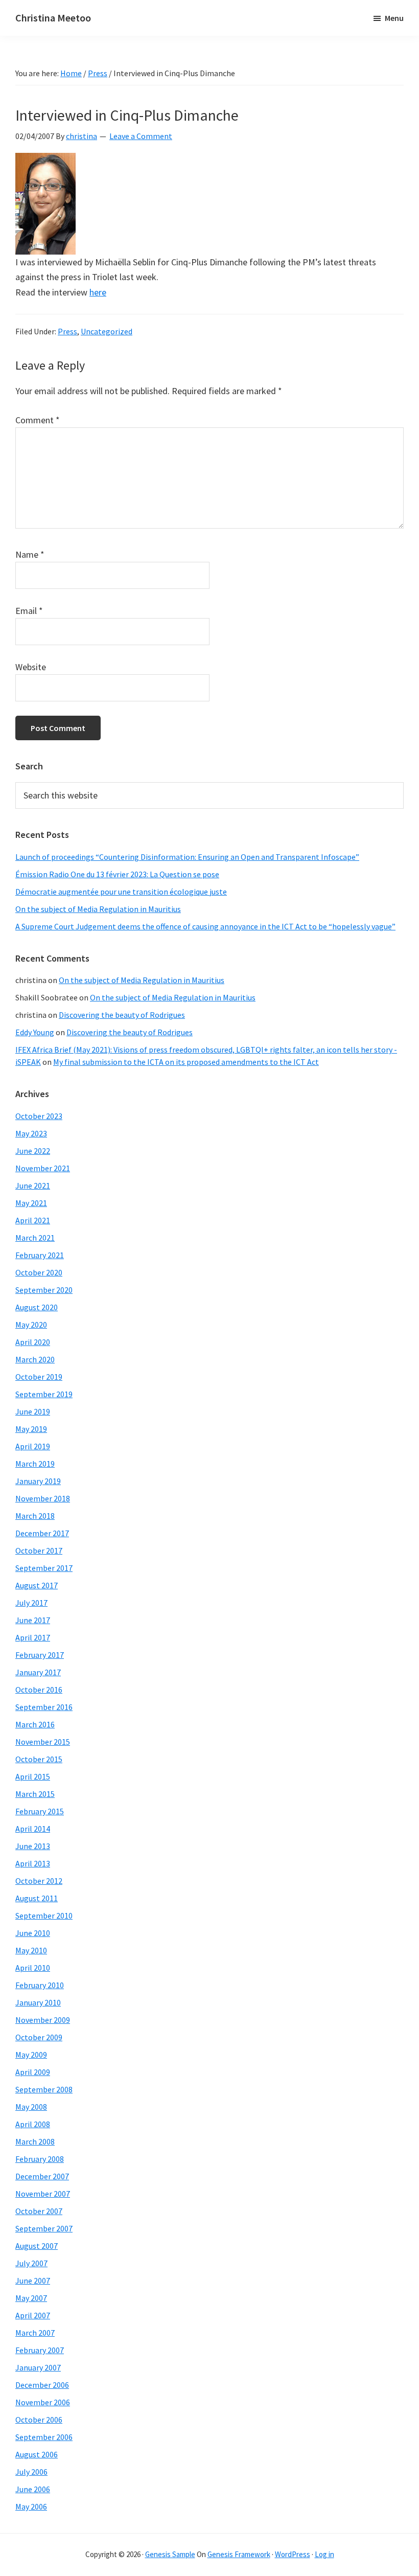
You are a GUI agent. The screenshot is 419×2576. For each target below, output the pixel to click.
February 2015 (40, 1811)
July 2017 (31, 1603)
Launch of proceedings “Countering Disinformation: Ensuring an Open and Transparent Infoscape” (187, 857)
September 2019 (44, 1394)
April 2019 (33, 1446)
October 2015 (39, 1759)
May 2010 (31, 1950)
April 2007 (33, 2315)
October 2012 (39, 1881)
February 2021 (40, 1255)
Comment (38, 420)
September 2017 (44, 1568)
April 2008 (33, 2124)
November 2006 (43, 2402)
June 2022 (33, 1151)
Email (29, 611)
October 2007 (39, 2211)
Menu (394, 18)
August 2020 (37, 1307)
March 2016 (35, 1724)
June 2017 (33, 1620)
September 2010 (44, 1916)
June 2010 (33, 1933)
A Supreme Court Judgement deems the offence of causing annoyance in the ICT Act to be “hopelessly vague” (205, 926)
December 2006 (42, 2385)
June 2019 (33, 1411)
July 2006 (31, 2472)
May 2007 (31, 2298)
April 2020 (33, 1342)
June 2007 (33, 2281)
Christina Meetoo (53, 18)
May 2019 (31, 1429)
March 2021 (35, 1238)
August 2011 (37, 1898)
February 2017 (40, 1655)
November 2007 (43, 2194)
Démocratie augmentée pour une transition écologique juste (121, 892)
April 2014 (33, 1829)
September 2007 (44, 2228)
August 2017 (37, 1585)
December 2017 (42, 1533)
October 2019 (39, 1377)
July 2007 (31, 2263)
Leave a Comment (141, 136)
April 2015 (33, 1776)
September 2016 (44, 1707)
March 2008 (35, 2141)
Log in (324, 2554)
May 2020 (31, 1325)
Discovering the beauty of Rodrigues (122, 1015)
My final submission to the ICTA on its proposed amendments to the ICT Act (186, 1062)
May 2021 (31, 1203)
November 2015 (43, 1742)
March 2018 (35, 1516)
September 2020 (44, 1290)
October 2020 (39, 1272)
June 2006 (33, 2489)
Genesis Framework (239, 2554)
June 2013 (33, 1846)
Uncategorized (107, 331)
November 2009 (43, 2020)
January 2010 (38, 2002)
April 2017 (33, 1637)
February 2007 (40, 2350)
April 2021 (33, 1220)
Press (67, 331)
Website (31, 667)
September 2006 (44, 2437)
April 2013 (33, 1863)
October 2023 (39, 1116)
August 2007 (37, 2246)
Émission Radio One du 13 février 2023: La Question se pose (117, 874)
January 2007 (38, 2367)
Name (30, 554)
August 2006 (37, 2454)
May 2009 (31, 2055)
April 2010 (33, 1968)
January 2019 (38, 1481)
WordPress (293, 2554)
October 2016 (39, 1690)
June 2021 (33, 1186)
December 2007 (42, 2176)
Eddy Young (35, 1032)
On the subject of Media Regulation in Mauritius (98, 909)
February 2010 (40, 1985)
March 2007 (35, 2333)
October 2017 (39, 1551)
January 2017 (38, 1672)
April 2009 (33, 2072)
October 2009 (39, 2037)
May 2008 (31, 2107)
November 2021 (43, 1168)
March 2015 (35, 1794)
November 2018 (43, 1498)
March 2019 (35, 1464)
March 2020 (35, 1359)
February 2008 (40, 2159)
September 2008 (44, 2089)
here (98, 292)
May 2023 (31, 1133)
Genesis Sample (170, 2554)
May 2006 (31, 2506)
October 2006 (39, 2420)
